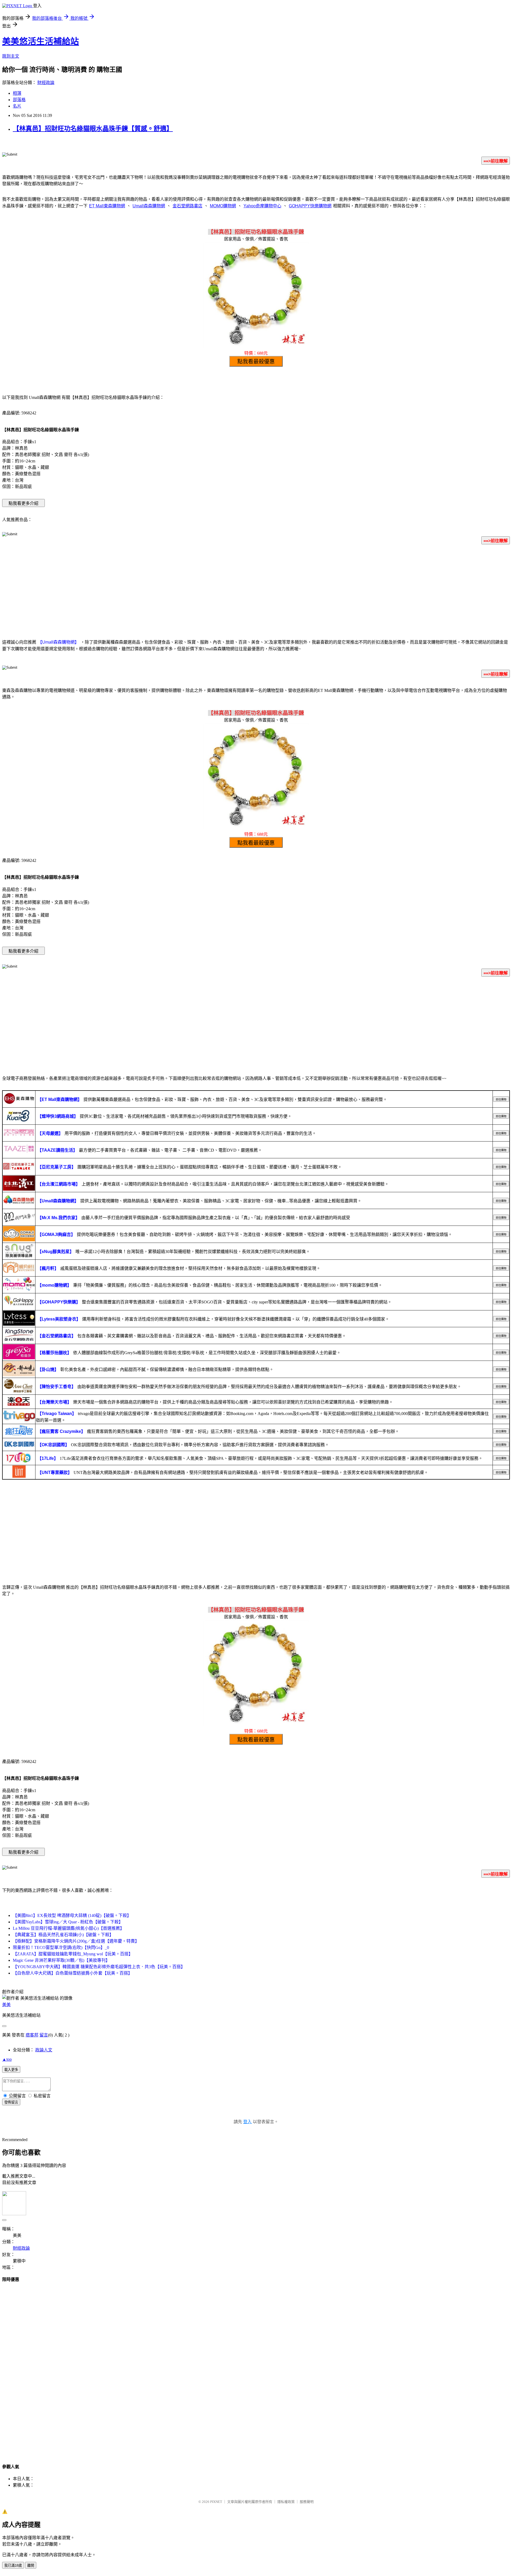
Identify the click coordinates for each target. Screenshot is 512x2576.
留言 (44, 2035)
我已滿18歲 (13, 2565)
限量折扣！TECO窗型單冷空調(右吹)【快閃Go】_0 (61, 1947)
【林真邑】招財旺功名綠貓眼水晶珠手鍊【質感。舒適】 (93, 129)
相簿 (17, 93)
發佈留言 (11, 2102)
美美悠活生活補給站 (41, 41)
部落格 (19, 100)
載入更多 (11, 2070)
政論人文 (44, 2050)
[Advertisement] (256, 591)
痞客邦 (32, 2035)
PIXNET (216, 2502)
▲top (7, 2059)
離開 (31, 2565)
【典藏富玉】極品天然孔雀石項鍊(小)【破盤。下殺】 (63, 1935)
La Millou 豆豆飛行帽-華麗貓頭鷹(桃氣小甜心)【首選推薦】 (69, 1928)
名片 (17, 106)
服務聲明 (307, 2502)
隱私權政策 (286, 2502)
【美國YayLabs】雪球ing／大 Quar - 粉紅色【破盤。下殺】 (68, 1922)
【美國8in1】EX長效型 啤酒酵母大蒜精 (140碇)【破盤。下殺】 (72, 1915)
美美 (6, 2005)
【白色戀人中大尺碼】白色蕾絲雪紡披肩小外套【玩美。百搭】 (73, 1973)
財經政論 (46, 83)
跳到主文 (11, 56)
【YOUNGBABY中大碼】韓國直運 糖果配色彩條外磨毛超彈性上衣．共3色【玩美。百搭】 (99, 1967)
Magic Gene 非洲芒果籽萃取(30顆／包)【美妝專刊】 (61, 1960)
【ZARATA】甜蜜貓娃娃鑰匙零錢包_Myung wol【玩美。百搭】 (73, 1954)
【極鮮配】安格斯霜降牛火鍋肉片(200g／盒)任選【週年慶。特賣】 (76, 1941)
